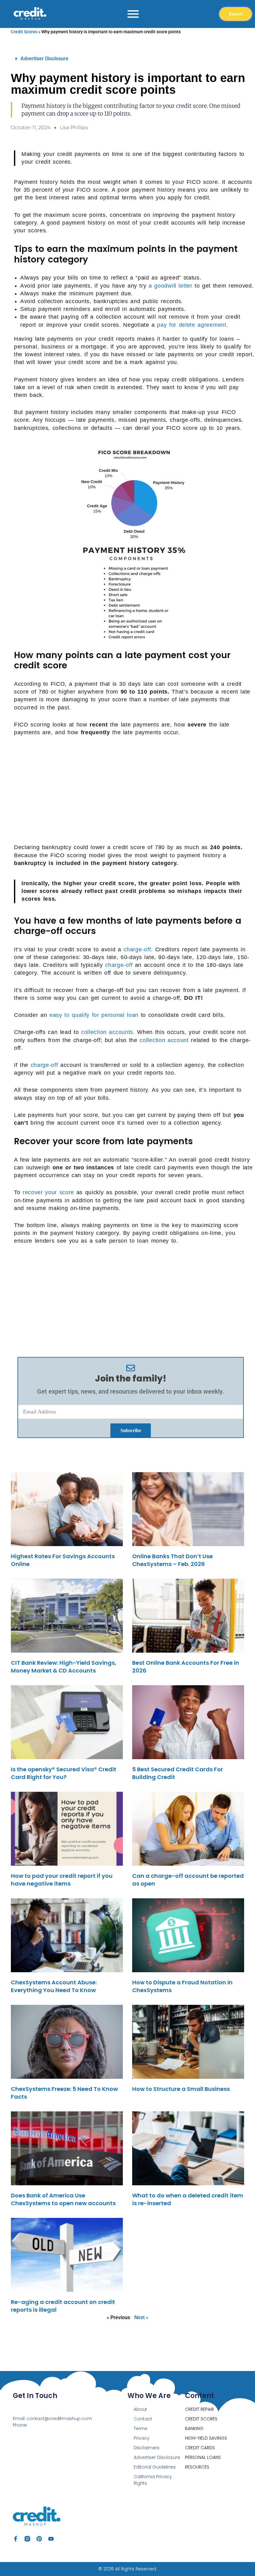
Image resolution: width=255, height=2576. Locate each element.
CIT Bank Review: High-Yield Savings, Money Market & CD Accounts (64, 1667)
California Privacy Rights (153, 2480)
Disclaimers (147, 2448)
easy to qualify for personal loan (94, 1015)
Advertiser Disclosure (44, 59)
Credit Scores (24, 32)
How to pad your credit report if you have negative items (62, 1880)
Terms (141, 2428)
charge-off (119, 965)
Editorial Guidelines (155, 2467)
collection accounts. (108, 1032)
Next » (141, 2317)
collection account (164, 1040)
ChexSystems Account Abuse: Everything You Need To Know (54, 1986)
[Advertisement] (134, 789)
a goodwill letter (171, 286)
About (140, 2409)
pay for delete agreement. (192, 325)
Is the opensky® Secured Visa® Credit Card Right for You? (64, 1773)
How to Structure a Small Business (181, 2089)
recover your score (48, 1192)
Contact (143, 2419)
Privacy (142, 2438)
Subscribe (131, 1430)
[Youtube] (51, 2539)
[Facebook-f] (16, 2539)
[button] (131, 59)
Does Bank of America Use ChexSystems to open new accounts (63, 2199)
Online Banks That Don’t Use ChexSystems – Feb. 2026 (172, 1560)
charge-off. (138, 949)
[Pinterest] (39, 2539)
